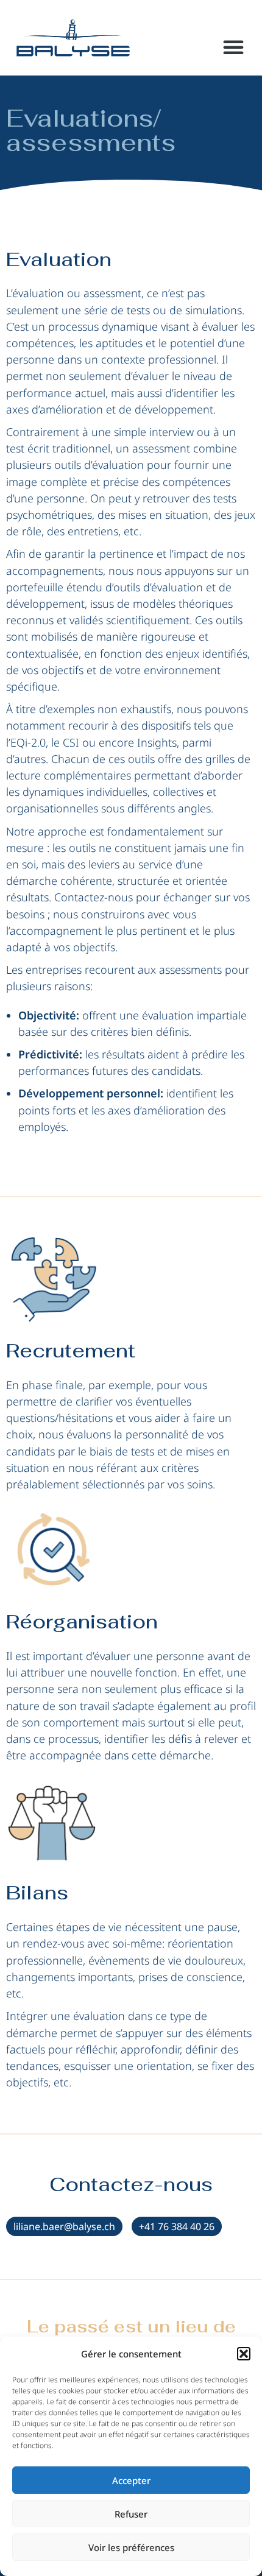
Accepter (131, 2480)
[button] (244, 2354)
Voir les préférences (131, 2547)
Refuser (131, 2514)
